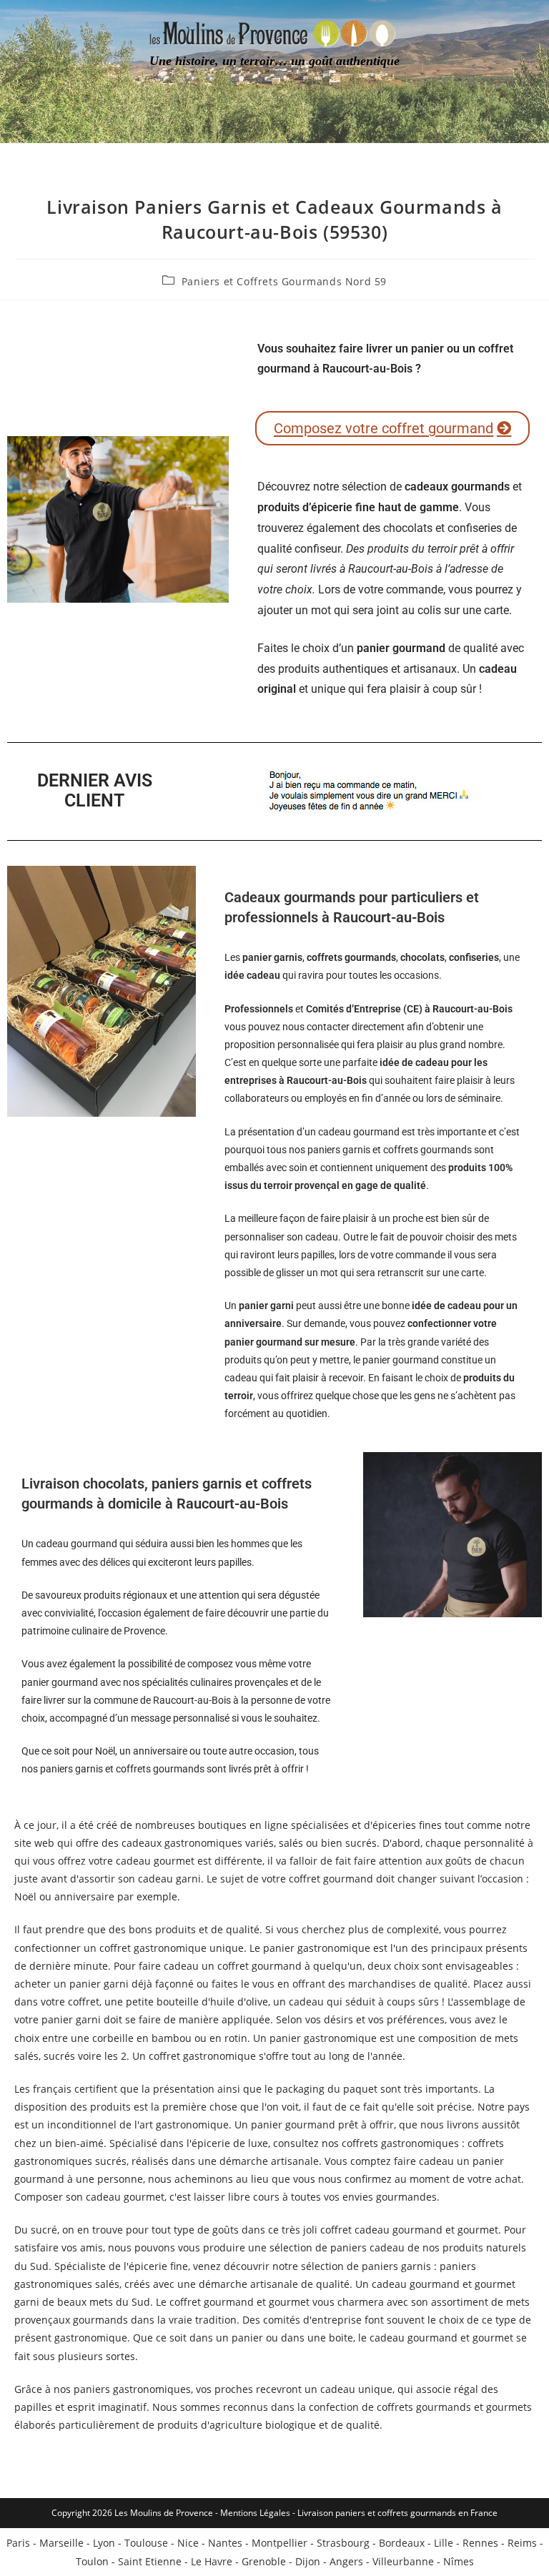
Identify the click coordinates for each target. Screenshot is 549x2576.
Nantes (225, 2543)
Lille (444, 2543)
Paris (18, 2543)
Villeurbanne (403, 2561)
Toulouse (146, 2543)
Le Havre (212, 2561)
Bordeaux (402, 2543)
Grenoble (264, 2561)
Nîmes (459, 2561)
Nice (188, 2543)
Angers (346, 2561)
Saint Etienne (150, 2561)
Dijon (308, 2561)
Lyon (104, 2543)
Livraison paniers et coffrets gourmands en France (397, 2513)
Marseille (61, 2543)
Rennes (480, 2543)
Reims (522, 2543)
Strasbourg (343, 2543)
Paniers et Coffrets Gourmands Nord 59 (284, 281)
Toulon (92, 2561)
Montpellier (280, 2543)
